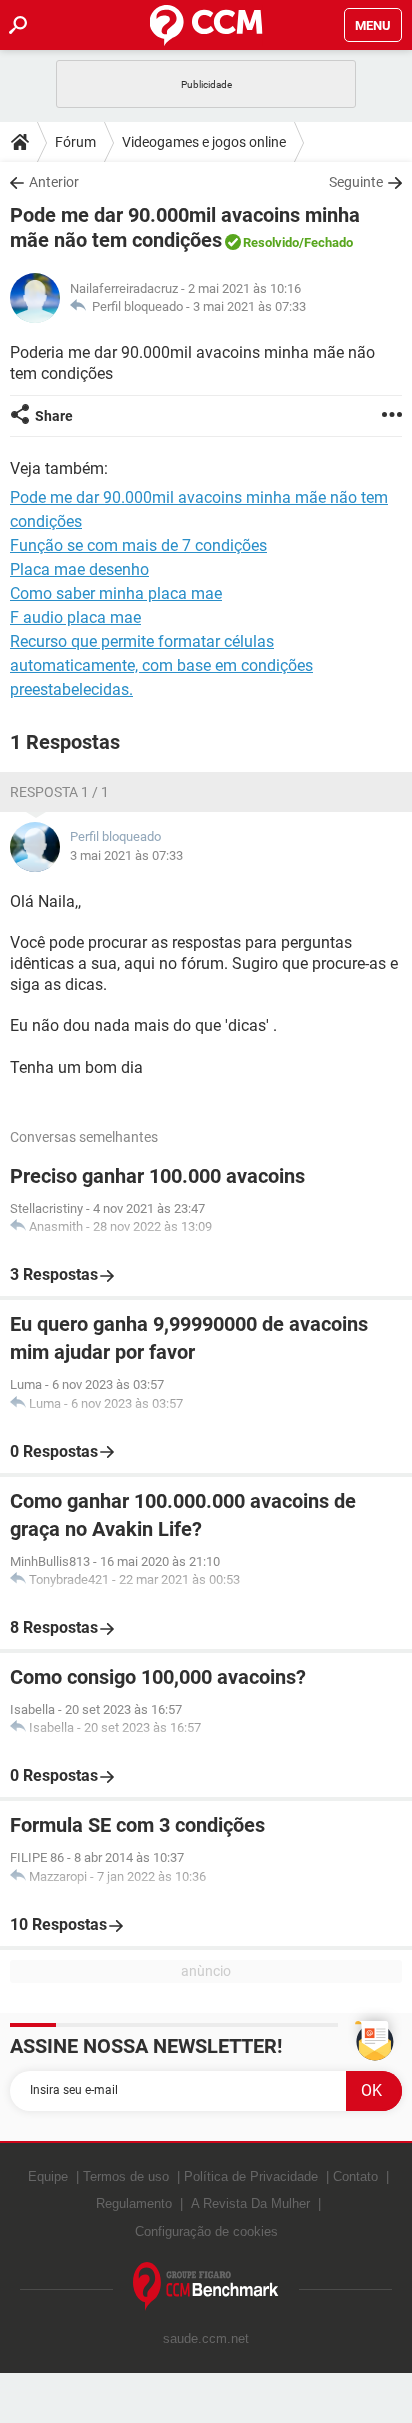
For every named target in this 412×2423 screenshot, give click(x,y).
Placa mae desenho (79, 569)
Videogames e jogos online (204, 142)
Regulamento (134, 2203)
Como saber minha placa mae (116, 593)
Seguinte (356, 182)
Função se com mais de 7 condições (138, 545)
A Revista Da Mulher (250, 2203)
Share (54, 416)
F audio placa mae (75, 617)
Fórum (75, 142)
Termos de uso (126, 2176)
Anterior (54, 182)
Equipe (48, 2176)
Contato (355, 2176)
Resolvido (271, 242)
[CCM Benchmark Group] (206, 2286)
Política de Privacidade (251, 2176)
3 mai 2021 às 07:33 (249, 306)
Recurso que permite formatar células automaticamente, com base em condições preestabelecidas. (161, 665)
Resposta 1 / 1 (59, 792)
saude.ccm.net (206, 2338)
